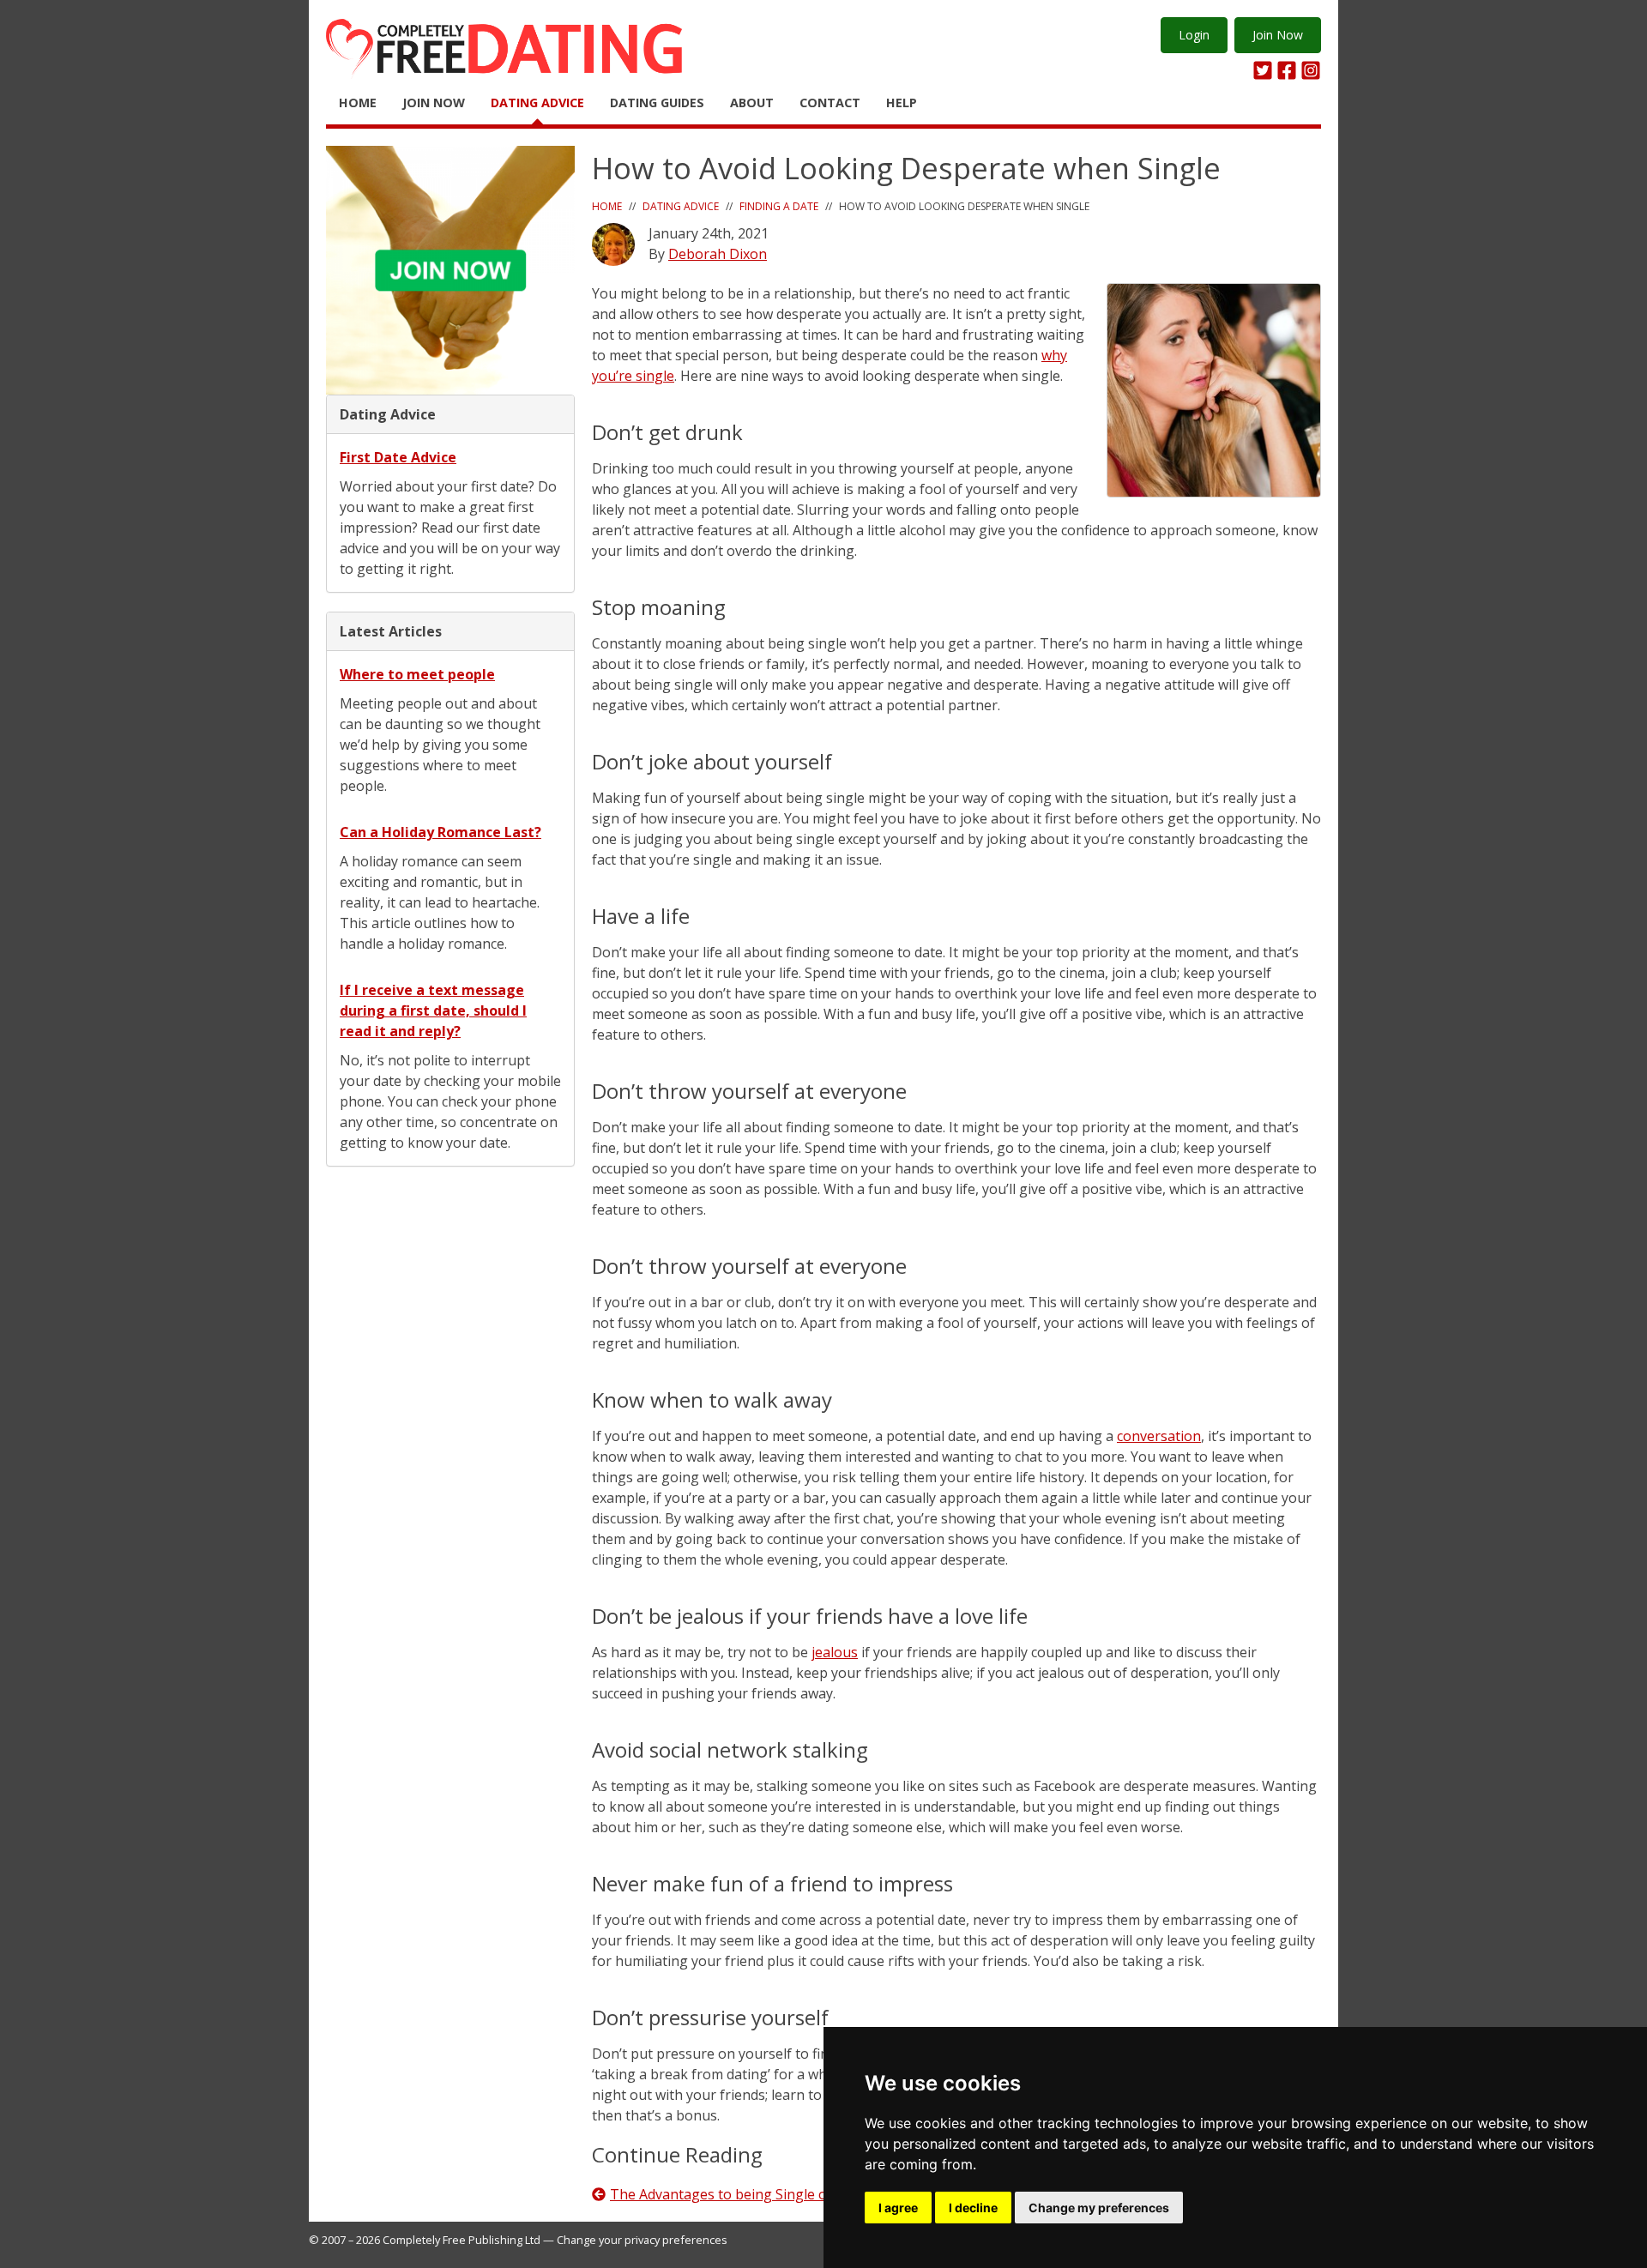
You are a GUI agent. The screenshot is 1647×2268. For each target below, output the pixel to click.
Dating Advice (537, 103)
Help (902, 103)
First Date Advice (398, 457)
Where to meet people (417, 674)
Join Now (1278, 35)
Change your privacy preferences (642, 2240)
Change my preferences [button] (1099, 2208)
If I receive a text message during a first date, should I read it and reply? (433, 1010)
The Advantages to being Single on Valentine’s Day (774, 2194)
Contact (830, 103)
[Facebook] (1287, 70)
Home (358, 103)
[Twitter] (1263, 70)
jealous (835, 1652)
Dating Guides (657, 103)
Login (1194, 35)
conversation (1159, 1436)
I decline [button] (973, 2208)
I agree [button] (898, 2208)
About (752, 103)
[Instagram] (1311, 70)
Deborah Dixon (718, 254)
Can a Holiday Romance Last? (440, 832)
